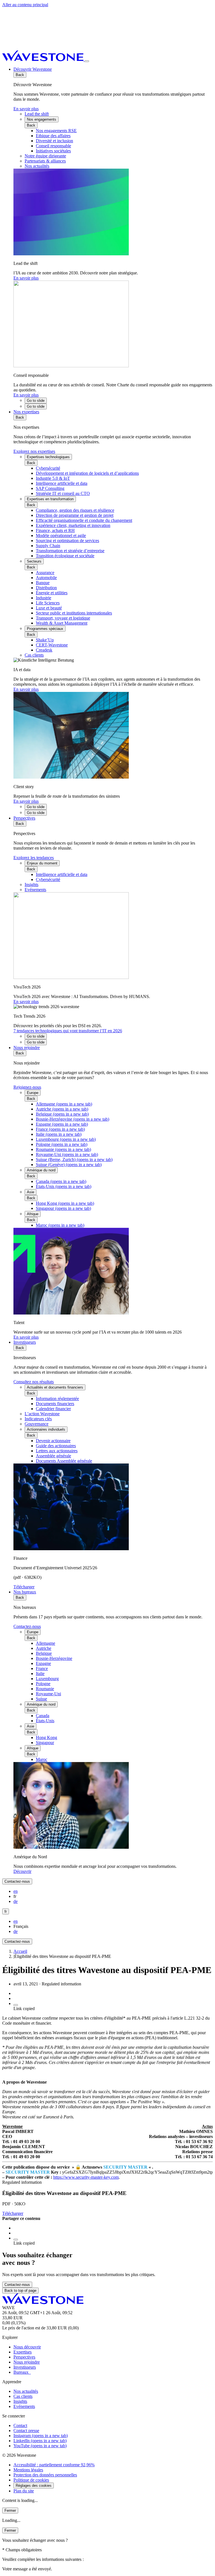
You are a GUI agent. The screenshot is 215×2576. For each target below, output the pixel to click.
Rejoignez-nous (27, 1087)
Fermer (10, 2510)
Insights (20, 2401)
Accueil (20, 1951)
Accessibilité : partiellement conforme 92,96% (54, 2465)
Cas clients (23, 2396)
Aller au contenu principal (25, 5)
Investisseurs (25, 1342)
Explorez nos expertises (34, 451)
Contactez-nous (27, 1626)
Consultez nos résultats (34, 1382)
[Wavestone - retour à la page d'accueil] (43, 60)
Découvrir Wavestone (33, 69)
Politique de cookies (31, 2480)
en (16, 1891)
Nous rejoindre (27, 1048)
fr (6, 1911)
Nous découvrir (27, 2347)
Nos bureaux (25, 1592)
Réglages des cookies (34, 2486)
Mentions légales (28, 2470)
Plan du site (24, 2491)
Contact (20, 2425)
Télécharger (13, 2213)
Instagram (41, 2436)
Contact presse (26, 2431)
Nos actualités (26, 2391)
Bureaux (22, 2372)
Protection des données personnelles (45, 2475)
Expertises (23, 2352)
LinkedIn (40, 2441)
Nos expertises (26, 412)
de (16, 1901)
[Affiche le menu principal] (87, 61)
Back (20, 75)
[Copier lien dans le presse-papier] (16, 2005)
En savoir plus (26, 109)
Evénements (24, 2406)
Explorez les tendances (34, 858)
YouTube (40, 2446)
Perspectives (24, 818)
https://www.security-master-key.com (86, 2177)
